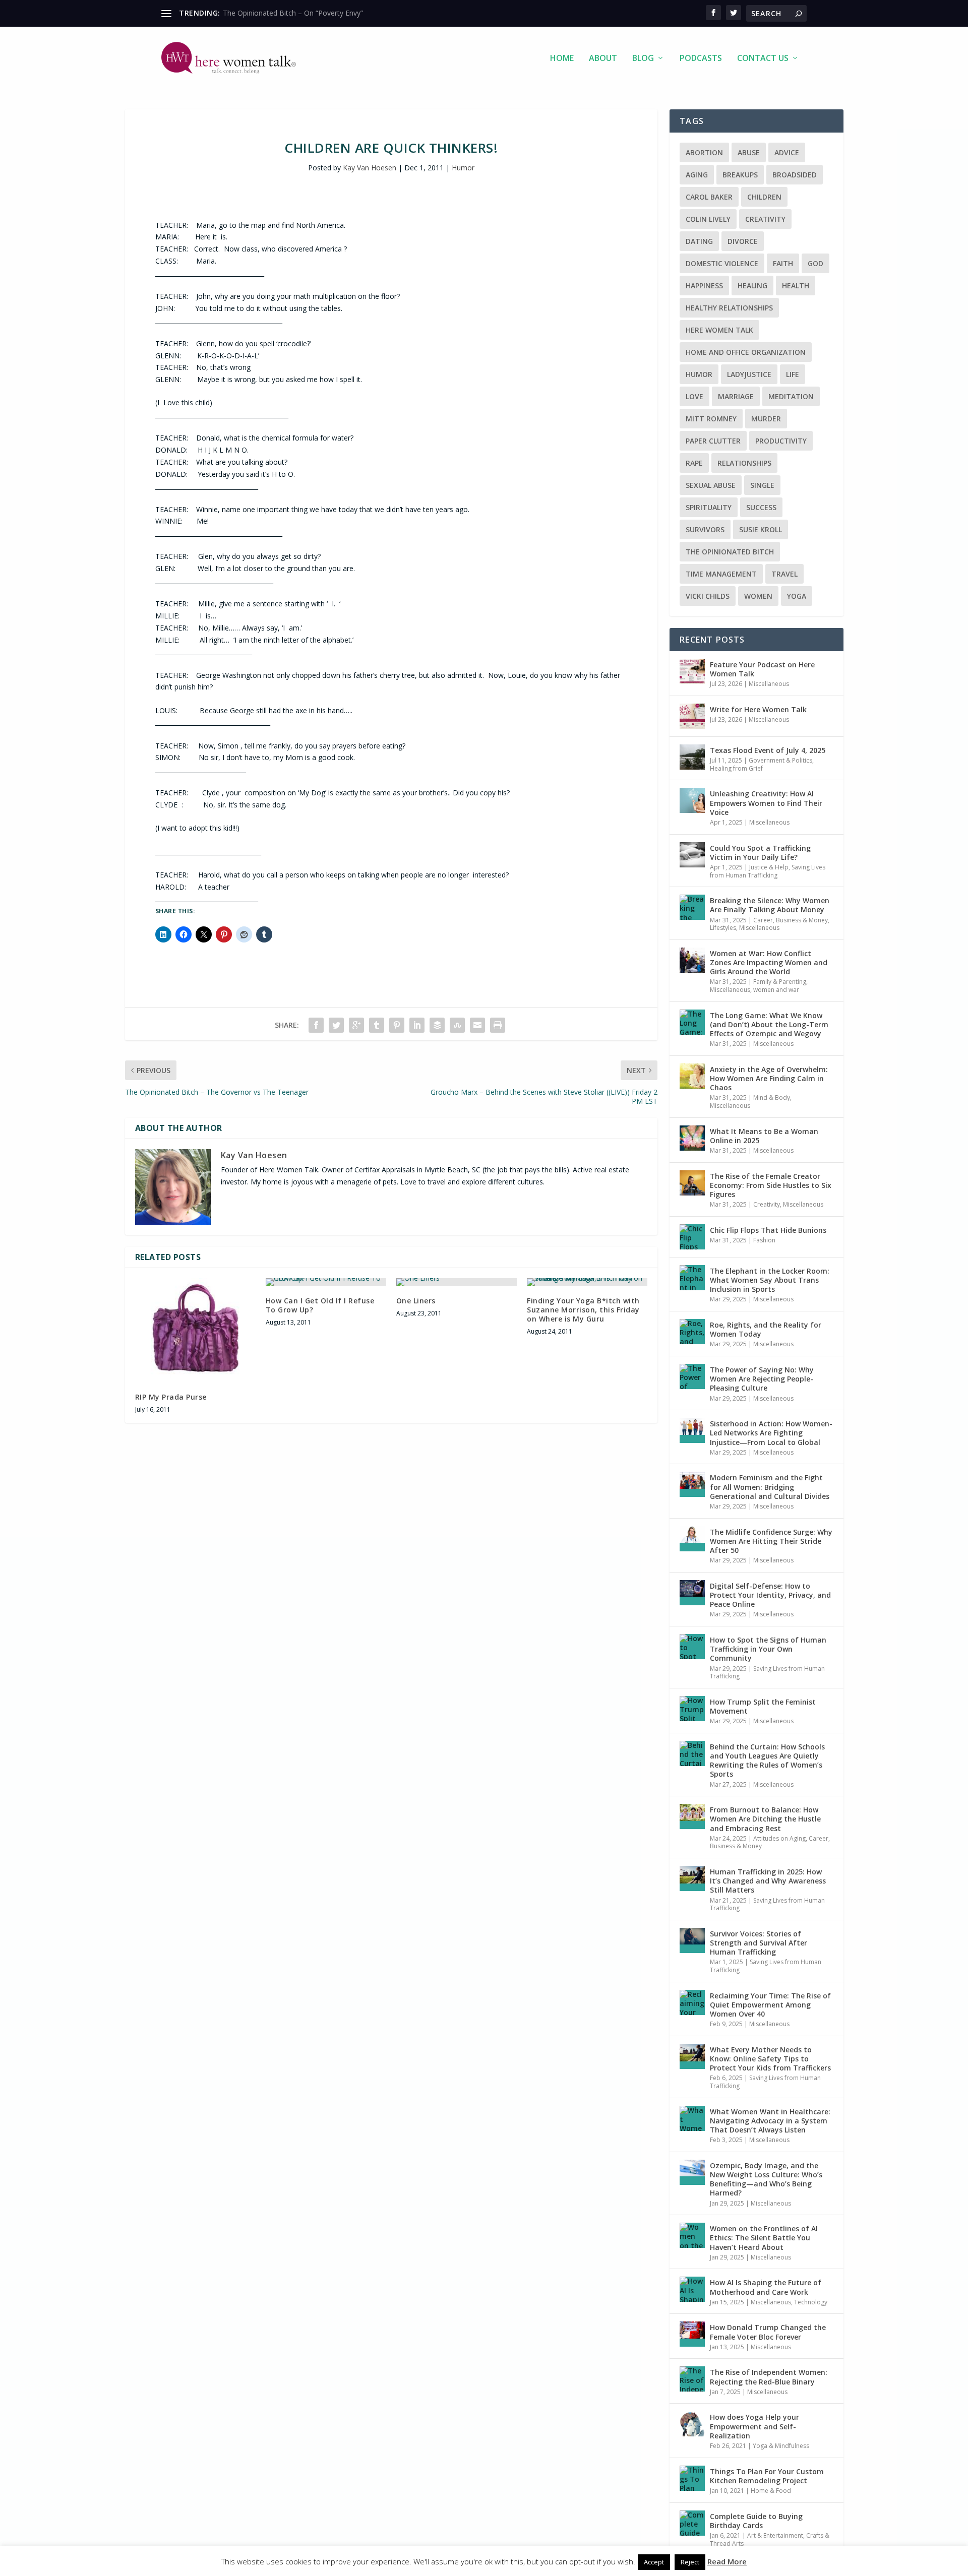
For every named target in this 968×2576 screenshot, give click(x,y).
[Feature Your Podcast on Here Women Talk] (692, 671)
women (758, 596)
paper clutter (713, 441)
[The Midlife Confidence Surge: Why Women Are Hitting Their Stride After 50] (692, 1539)
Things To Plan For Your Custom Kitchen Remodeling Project (767, 2476)
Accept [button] (654, 2562)
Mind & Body (772, 1097)
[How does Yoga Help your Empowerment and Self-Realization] (692, 2424)
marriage (736, 396)
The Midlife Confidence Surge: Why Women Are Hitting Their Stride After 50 (771, 1541)
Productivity (781, 441)
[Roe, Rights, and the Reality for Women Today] (692, 1332)
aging (697, 175)
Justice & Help (769, 867)
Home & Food (771, 2491)
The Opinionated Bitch (730, 552)
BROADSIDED (795, 175)
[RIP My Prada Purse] (195, 1330)
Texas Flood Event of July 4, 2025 (768, 750)
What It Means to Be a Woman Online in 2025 (764, 1136)
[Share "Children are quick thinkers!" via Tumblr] (377, 1025)
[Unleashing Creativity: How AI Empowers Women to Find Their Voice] (692, 800)
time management (721, 574)
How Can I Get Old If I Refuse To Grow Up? (320, 1305)
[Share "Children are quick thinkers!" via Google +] (356, 1025)
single (762, 485)
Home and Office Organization (746, 352)
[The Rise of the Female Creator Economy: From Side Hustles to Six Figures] (692, 1183)
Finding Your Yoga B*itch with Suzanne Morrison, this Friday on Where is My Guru (583, 1310)
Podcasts (701, 59)
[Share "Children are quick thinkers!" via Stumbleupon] (457, 1025)
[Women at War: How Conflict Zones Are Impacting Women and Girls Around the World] (692, 960)
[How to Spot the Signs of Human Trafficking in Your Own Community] (692, 1647)
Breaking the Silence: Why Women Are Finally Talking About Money (770, 905)
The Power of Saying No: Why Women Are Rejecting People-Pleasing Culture (762, 1379)
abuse (749, 152)
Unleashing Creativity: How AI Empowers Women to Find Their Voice (766, 803)
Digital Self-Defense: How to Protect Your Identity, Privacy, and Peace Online (770, 1595)
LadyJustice (749, 374)
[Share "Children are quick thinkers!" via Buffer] (437, 1025)
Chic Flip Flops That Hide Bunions (768, 1230)
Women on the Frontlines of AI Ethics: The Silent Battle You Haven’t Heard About (764, 2238)
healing (752, 286)
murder (766, 419)
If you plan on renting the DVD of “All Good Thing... (306, 13)
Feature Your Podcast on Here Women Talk (762, 669)
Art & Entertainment (775, 2535)
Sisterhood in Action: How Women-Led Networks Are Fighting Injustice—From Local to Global (771, 1433)
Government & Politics (780, 760)
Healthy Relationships (729, 308)
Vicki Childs (708, 596)
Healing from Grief (736, 768)
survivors (705, 529)
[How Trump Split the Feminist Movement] (692, 1709)
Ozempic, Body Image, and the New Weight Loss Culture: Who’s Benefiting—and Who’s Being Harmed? (766, 2179)
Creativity (767, 1204)
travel (784, 574)
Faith (783, 263)
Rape (694, 463)
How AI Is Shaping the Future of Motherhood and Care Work (766, 2287)
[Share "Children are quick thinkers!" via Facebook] (316, 1025)
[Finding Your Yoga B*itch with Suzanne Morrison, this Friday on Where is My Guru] (587, 1282)
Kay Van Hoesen (370, 168)
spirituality (709, 507)
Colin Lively (708, 219)
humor (699, 374)
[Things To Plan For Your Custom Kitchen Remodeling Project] (692, 2478)
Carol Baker (709, 197)
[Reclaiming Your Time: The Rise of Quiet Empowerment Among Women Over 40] (692, 2002)
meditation (791, 396)
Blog (643, 59)
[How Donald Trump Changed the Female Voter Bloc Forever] (692, 2334)
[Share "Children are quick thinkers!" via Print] (498, 1025)
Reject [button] (690, 2562)
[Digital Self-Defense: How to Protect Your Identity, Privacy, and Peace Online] (692, 1593)
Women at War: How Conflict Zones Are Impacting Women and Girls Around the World (769, 962)
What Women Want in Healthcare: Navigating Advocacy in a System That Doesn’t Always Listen (770, 2121)
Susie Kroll (761, 529)
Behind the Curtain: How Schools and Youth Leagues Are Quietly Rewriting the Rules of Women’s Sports (767, 1761)
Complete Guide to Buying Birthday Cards (756, 2521)
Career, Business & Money (791, 920)
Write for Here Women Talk (758, 709)
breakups (740, 175)
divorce (743, 241)
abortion (704, 152)
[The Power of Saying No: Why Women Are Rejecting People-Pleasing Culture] (692, 1376)
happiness (704, 286)
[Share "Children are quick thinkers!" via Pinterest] (397, 1025)
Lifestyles (723, 928)
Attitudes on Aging (779, 1838)
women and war (776, 990)
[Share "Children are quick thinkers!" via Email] (477, 1025)
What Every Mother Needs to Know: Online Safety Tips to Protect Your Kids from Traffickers (770, 2059)
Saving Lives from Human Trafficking (768, 871)
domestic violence (722, 263)
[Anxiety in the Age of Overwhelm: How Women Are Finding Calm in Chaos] (692, 1076)
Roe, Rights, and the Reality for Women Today (766, 1329)
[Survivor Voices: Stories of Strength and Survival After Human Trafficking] (692, 1940)
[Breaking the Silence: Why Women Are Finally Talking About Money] (692, 907)
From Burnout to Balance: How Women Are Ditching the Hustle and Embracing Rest (765, 1819)
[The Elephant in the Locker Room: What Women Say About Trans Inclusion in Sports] (692, 1278)
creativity (765, 219)
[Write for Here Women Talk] (692, 716)
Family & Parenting (780, 982)
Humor (463, 168)
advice (787, 152)
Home (562, 59)
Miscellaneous (769, 684)
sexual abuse (711, 485)
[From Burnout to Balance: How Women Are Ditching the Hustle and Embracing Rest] (692, 1816)
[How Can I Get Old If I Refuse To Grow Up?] (326, 1282)
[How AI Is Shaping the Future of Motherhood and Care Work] (692, 2289)
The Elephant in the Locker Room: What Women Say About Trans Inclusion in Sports (770, 1280)
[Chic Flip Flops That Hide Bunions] (692, 1237)
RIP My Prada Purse (171, 1397)
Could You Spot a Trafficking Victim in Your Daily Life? (760, 853)
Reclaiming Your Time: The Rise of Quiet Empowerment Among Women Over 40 (770, 2005)
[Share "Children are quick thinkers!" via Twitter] (336, 1025)
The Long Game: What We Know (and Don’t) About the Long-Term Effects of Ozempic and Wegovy (769, 1024)
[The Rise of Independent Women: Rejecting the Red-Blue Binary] (692, 2379)
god (815, 263)
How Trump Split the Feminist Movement (763, 1706)
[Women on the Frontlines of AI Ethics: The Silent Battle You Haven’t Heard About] (692, 2235)
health (796, 286)
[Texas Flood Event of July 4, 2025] (692, 757)
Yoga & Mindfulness (781, 2446)
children (764, 197)
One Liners (416, 1301)
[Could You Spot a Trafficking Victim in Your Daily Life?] (692, 855)
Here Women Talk (719, 330)
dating (699, 241)
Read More (727, 2561)
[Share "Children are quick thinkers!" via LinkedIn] (417, 1025)
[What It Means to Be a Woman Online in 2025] (692, 1138)
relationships (744, 463)
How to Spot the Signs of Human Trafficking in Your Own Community (768, 1649)
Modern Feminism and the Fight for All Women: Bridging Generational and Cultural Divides (770, 1487)
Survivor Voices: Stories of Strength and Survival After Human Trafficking (759, 1943)
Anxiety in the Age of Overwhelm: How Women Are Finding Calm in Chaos (769, 1078)
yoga (797, 596)
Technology (811, 2302)
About (603, 59)
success (761, 507)
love (694, 396)
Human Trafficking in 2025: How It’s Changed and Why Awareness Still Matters (768, 1881)
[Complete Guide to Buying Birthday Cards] (692, 2523)
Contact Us (763, 59)
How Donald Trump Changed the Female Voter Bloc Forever (768, 2332)
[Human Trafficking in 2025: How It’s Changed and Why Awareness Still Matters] (692, 1878)
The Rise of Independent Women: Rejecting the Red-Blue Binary (769, 2377)
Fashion (764, 1240)
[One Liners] (457, 1282)
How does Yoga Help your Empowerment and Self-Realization (754, 2426)
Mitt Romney (711, 419)
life (793, 374)
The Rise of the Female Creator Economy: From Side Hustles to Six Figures (771, 1185)
